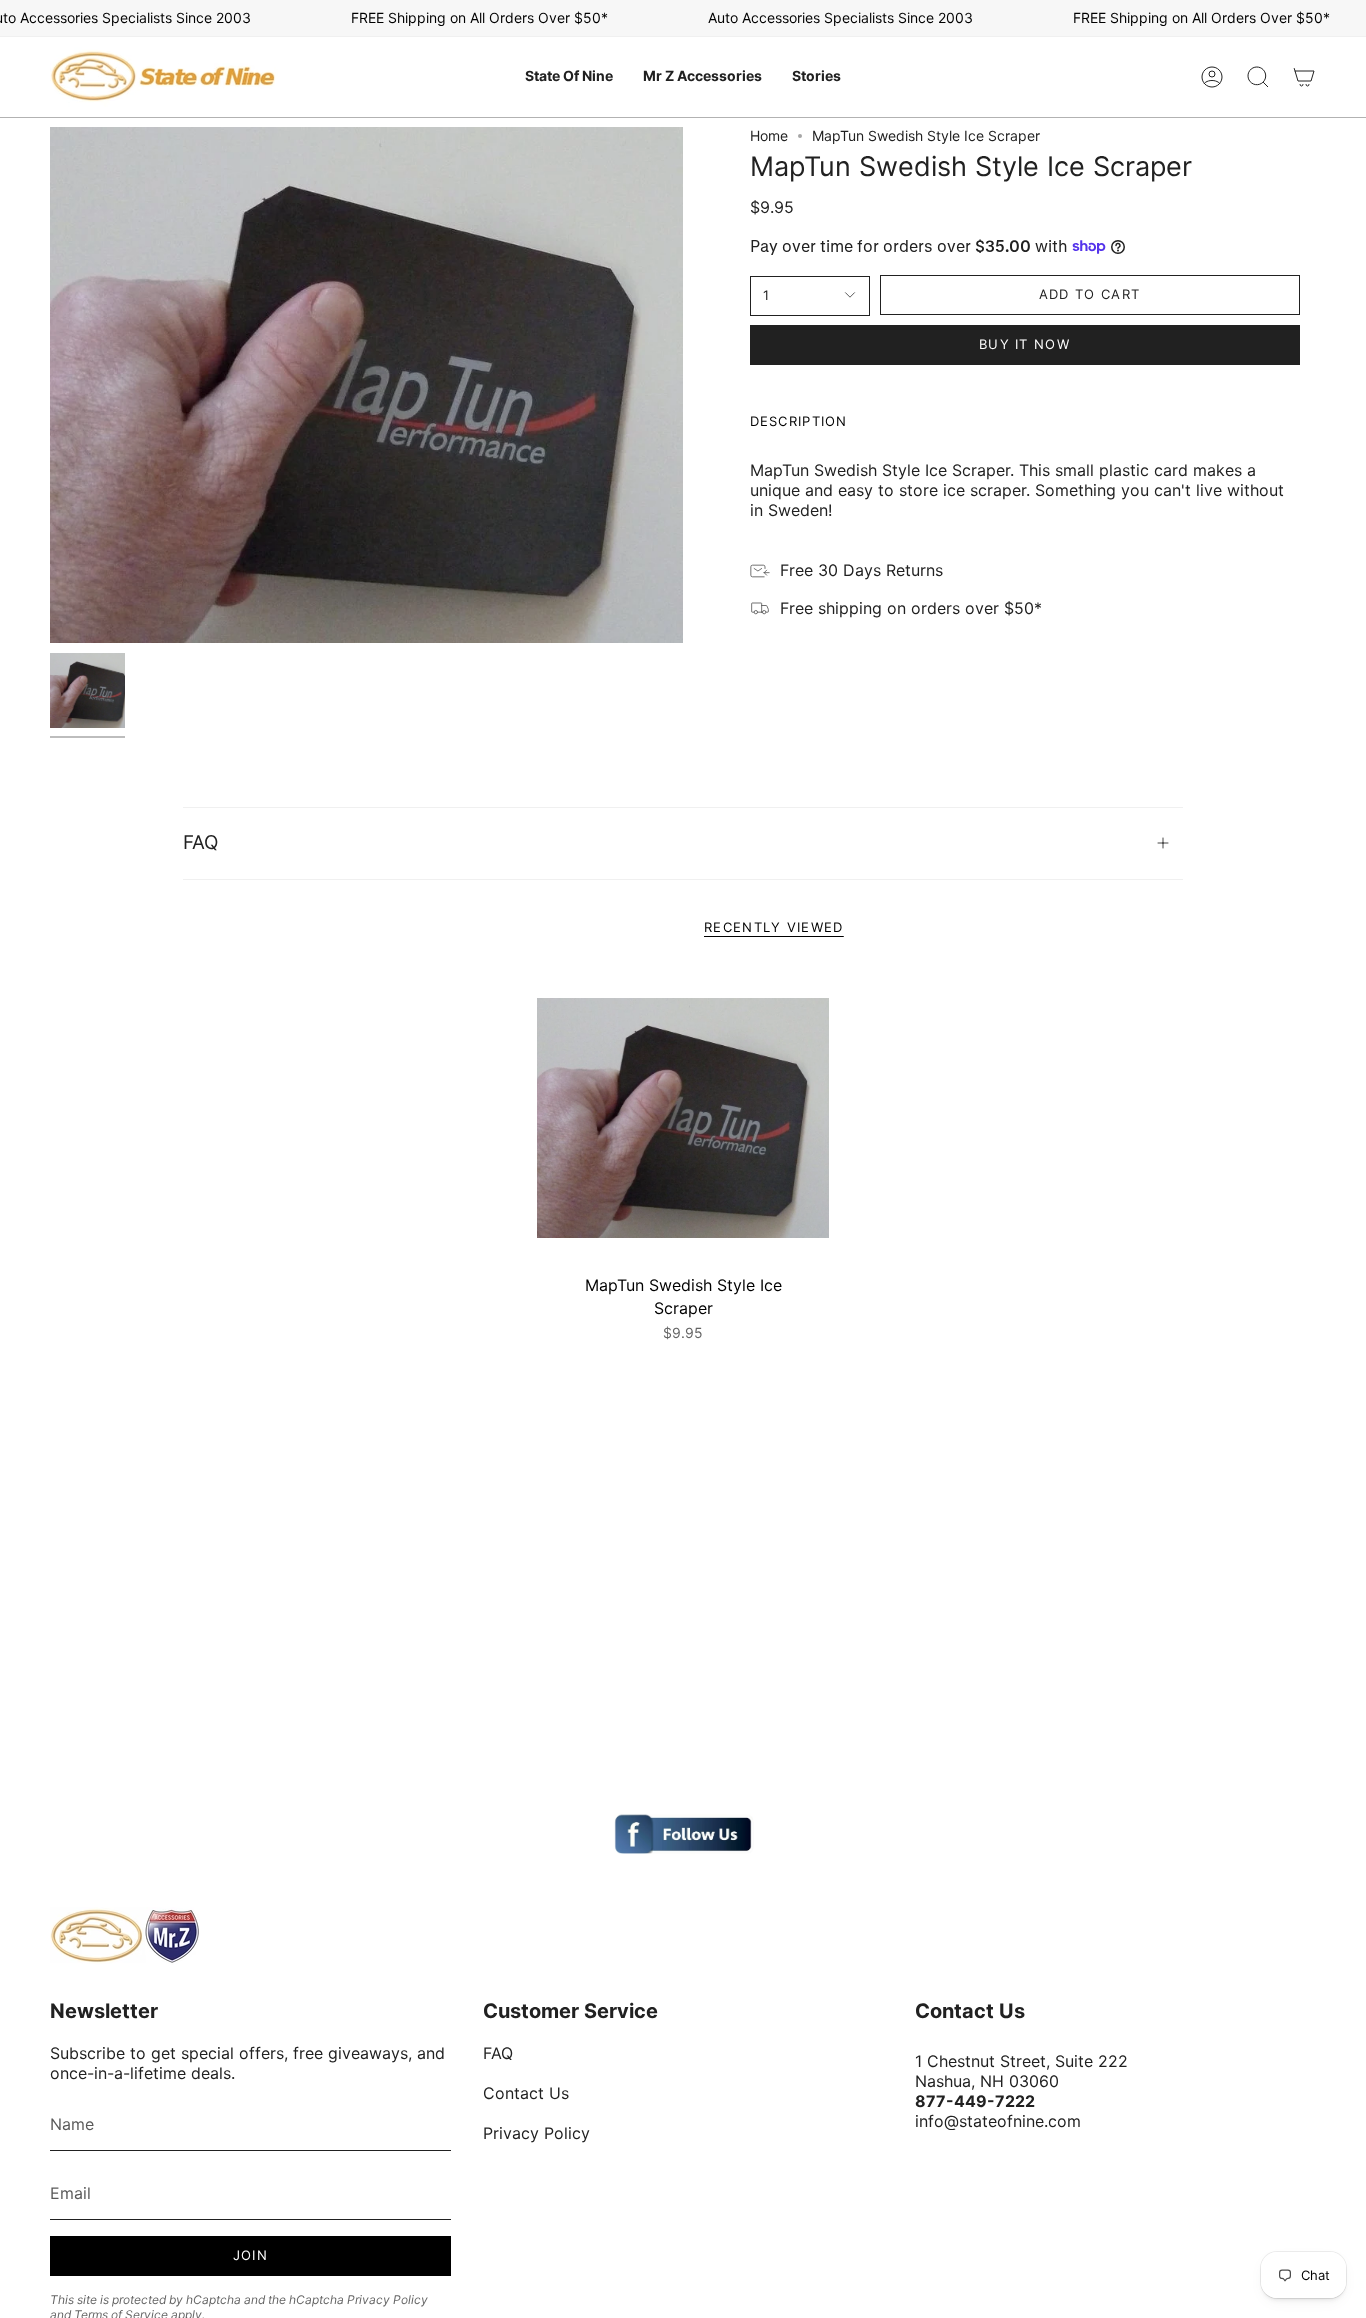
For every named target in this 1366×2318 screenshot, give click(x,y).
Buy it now (1024, 344)
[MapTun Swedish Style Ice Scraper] (683, 1118)
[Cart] (1304, 77)
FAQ (200, 842)
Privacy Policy (387, 2299)
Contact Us (526, 2093)
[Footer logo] (125, 1936)
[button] (569, 77)
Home (769, 135)
